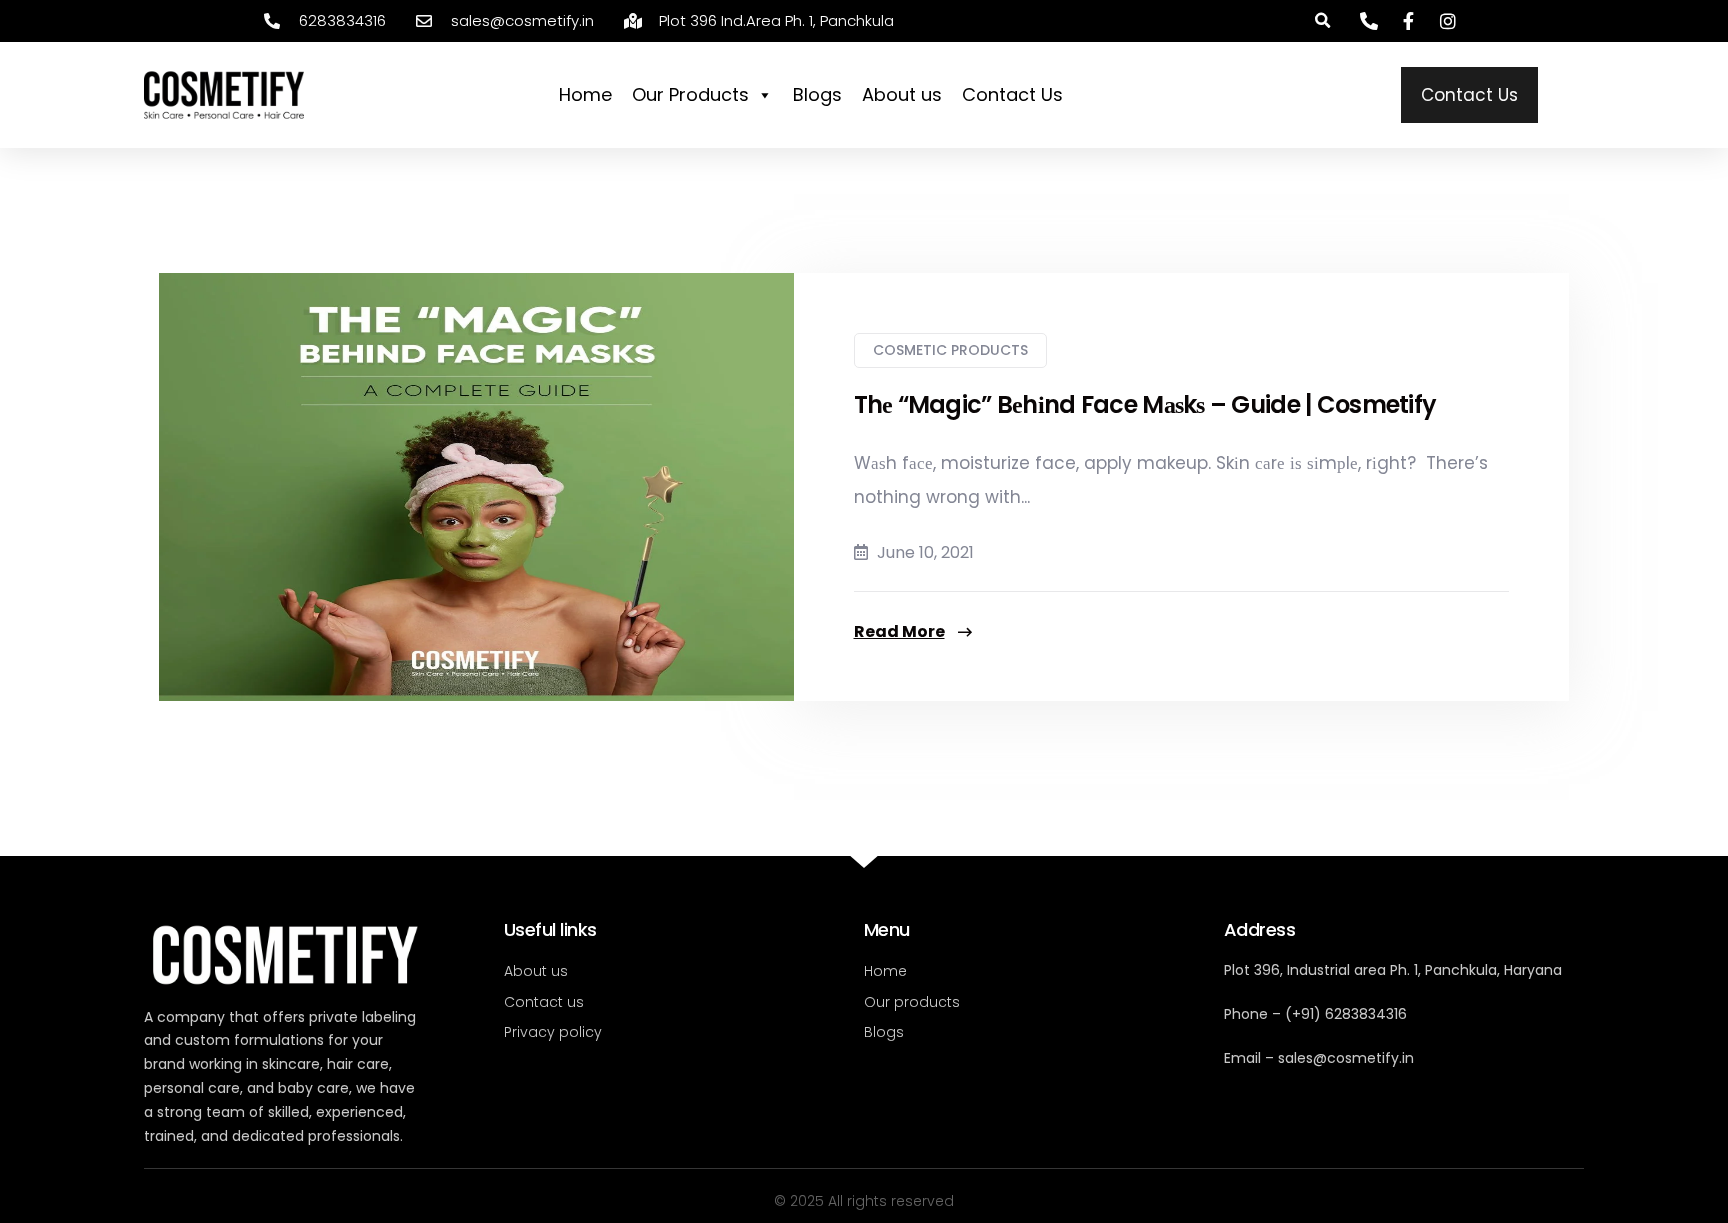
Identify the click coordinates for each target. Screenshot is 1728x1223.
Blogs (817, 94)
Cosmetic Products (950, 350)
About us (902, 94)
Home (585, 94)
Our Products (690, 94)
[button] (1322, 21)
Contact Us (1012, 94)
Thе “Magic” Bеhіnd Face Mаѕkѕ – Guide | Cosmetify (1145, 404)
